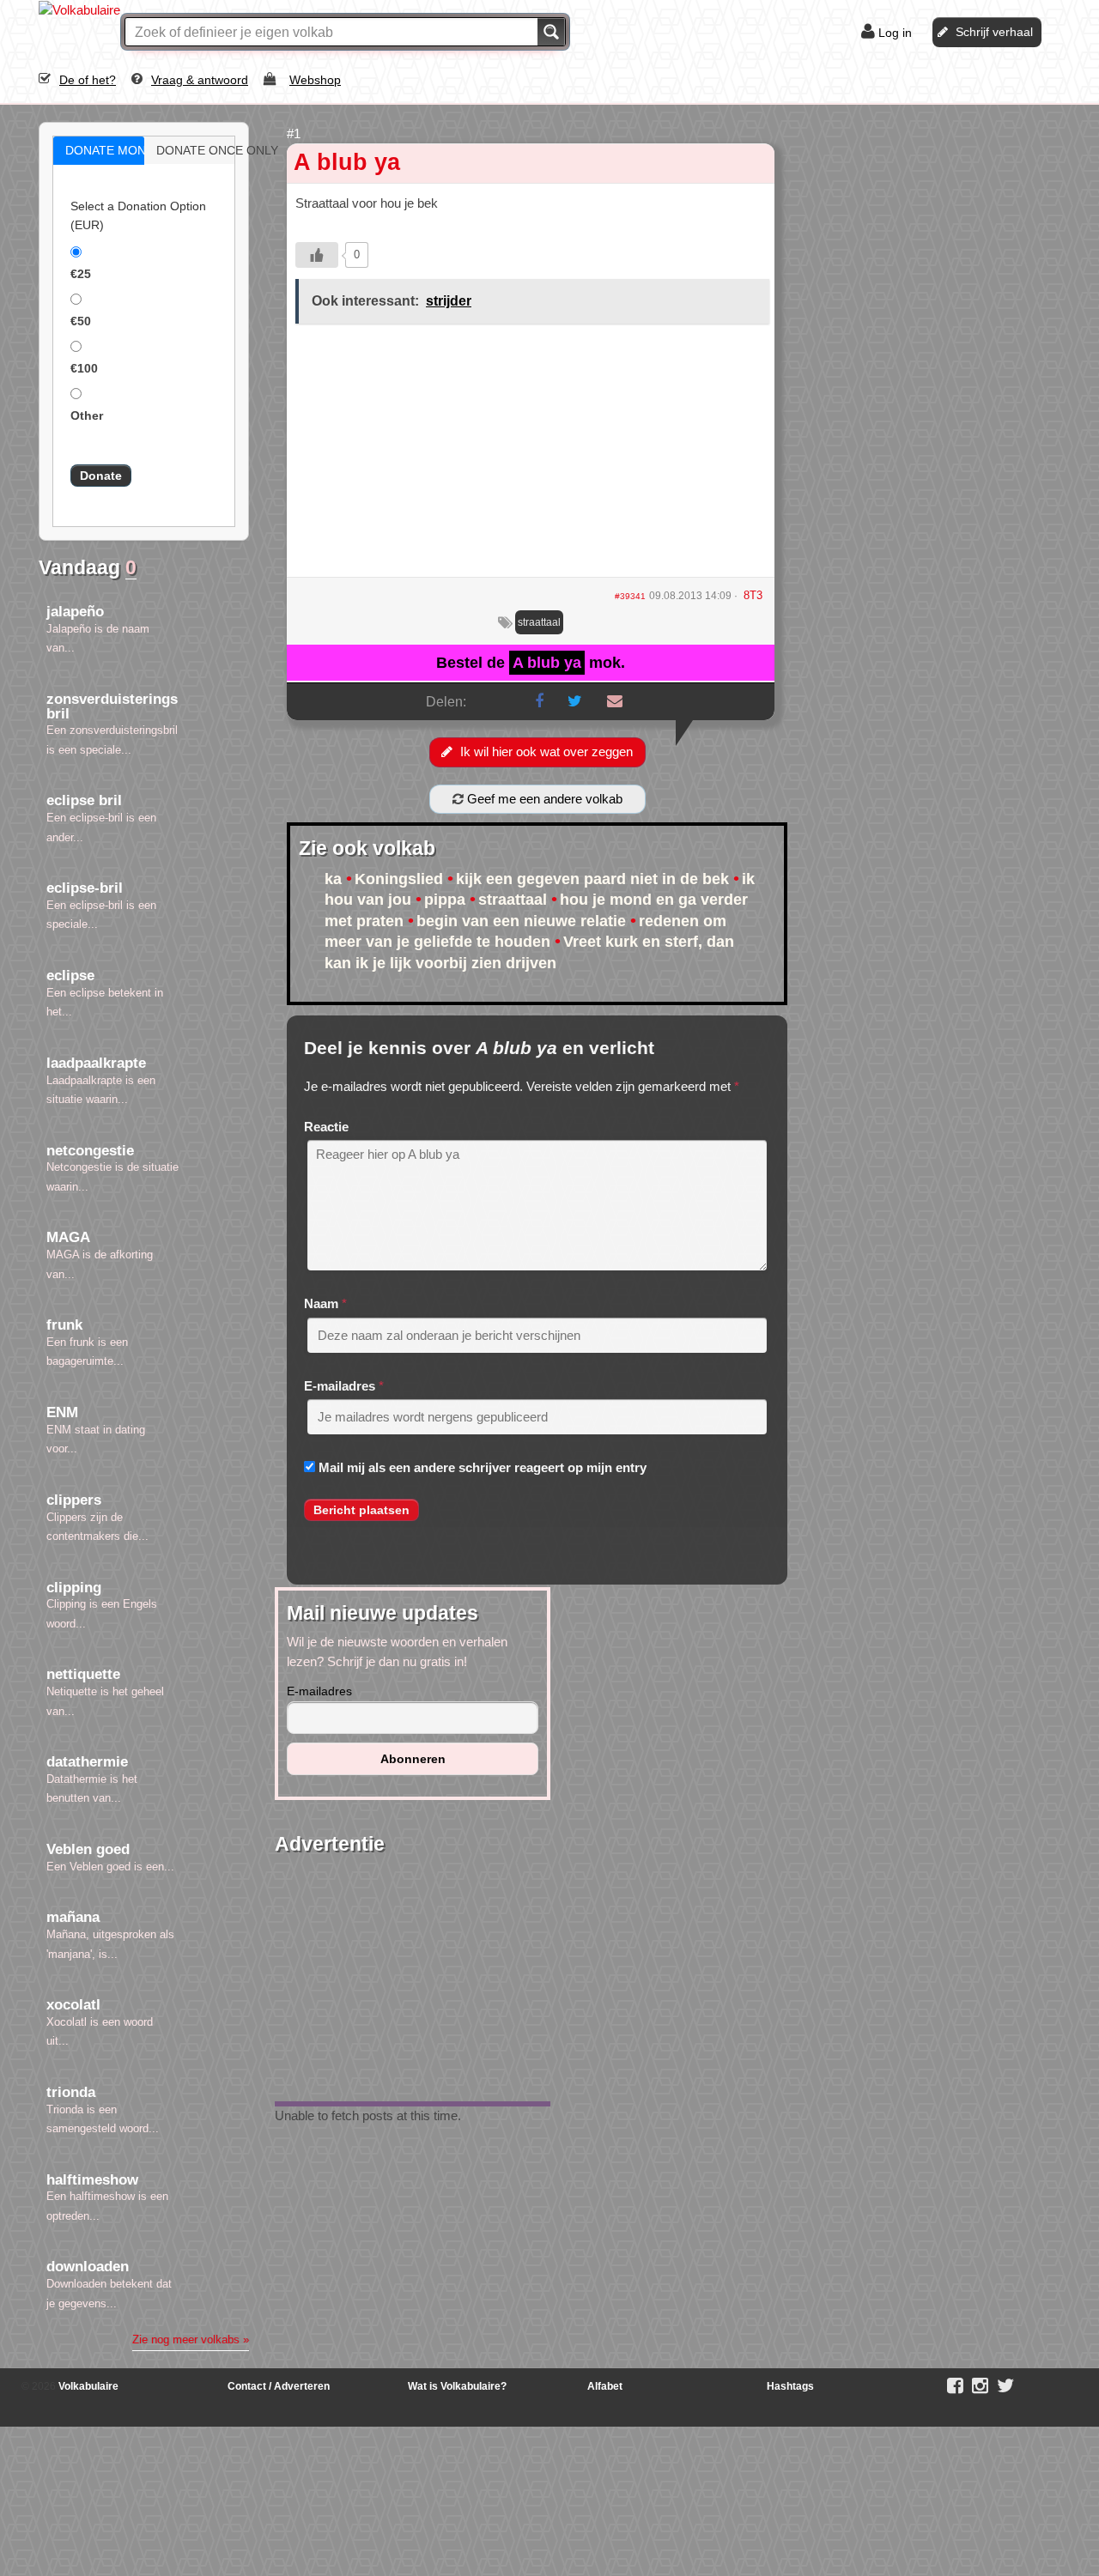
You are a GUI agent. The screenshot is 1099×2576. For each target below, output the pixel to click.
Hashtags (790, 2386)
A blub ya (347, 162)
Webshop (315, 80)
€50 (81, 321)
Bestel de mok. (531, 663)
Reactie (326, 1127)
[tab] (99, 151)
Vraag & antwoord (200, 80)
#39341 (630, 596)
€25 (81, 274)
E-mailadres (340, 1386)
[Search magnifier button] (551, 32)
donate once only (208, 150)
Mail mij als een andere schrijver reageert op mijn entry (483, 1467)
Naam (321, 1303)
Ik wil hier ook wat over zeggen (546, 752)
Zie (191, 2340)
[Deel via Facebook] (539, 701)
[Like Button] (317, 255)
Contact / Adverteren (279, 2386)
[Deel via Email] (615, 701)
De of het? (88, 80)
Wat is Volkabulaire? (457, 2386)
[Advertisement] (531, 457)
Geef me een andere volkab (543, 799)
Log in (895, 33)
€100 (84, 368)
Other (87, 415)
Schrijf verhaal (994, 32)
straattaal (539, 622)
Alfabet (605, 2386)
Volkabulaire (87, 2386)
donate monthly (117, 150)
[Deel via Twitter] (575, 701)
